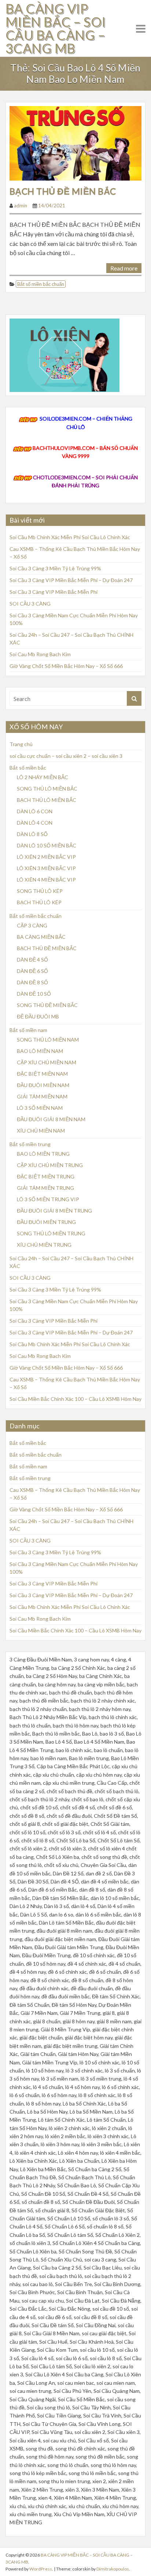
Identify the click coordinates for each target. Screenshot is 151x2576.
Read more (124, 268)
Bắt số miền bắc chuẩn (41, 284)
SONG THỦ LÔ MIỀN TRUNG (51, 1233)
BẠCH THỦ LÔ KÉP (39, 902)
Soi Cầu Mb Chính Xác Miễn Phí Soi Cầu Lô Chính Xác (70, 537)
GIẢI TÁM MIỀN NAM (42, 1096)
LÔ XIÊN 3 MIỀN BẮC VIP (46, 868)
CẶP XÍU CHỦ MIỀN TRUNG (50, 1165)
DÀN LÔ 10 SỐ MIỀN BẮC (47, 845)
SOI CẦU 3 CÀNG (30, 604)
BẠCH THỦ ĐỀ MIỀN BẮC (63, 191)
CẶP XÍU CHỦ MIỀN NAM (47, 1062)
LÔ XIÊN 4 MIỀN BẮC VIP (46, 880)
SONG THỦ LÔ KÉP (40, 891)
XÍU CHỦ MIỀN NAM (41, 1131)
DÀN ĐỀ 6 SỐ (32, 971)
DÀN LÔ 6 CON (35, 811)
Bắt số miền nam (28, 1030)
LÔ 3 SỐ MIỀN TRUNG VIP (48, 1199)
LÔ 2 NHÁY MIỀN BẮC (43, 777)
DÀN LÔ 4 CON (35, 823)
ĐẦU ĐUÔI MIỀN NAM (43, 1085)
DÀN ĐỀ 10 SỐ (34, 994)
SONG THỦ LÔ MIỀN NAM (48, 1040)
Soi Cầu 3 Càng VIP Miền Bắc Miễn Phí (54, 592)
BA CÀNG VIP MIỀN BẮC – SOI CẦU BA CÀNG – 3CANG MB (56, 28)
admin (21, 206)
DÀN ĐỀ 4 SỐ (32, 960)
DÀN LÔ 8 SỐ (32, 834)
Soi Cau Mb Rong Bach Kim (40, 654)
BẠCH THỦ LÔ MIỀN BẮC (47, 800)
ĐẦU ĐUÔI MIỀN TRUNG (46, 1222)
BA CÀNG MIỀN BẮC (41, 937)
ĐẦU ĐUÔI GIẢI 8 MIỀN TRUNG (54, 1211)
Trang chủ (21, 744)
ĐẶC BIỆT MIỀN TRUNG (46, 1176)
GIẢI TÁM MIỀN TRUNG (45, 1188)
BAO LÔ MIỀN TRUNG (43, 1154)
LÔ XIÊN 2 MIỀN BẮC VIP (46, 857)
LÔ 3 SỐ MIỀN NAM (40, 1108)
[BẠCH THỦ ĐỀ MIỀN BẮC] (75, 143)
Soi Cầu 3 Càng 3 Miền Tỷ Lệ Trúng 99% (55, 568)
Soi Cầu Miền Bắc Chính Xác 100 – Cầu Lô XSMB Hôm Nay (75, 1399)
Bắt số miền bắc (28, 768)
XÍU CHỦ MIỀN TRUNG (44, 1245)
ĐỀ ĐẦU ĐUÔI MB (38, 1016)
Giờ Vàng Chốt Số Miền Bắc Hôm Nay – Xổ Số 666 (66, 666)
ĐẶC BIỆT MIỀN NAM (42, 1074)
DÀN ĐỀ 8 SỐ (32, 982)
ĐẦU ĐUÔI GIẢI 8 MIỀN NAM (51, 1119)
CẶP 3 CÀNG (32, 925)
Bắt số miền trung (30, 1144)
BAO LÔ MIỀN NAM (40, 1051)
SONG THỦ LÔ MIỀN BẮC (47, 789)
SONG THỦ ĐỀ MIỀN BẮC (47, 1005)
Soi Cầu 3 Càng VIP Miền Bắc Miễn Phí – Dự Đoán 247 (71, 580)
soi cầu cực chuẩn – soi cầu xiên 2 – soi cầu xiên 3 (66, 756)
